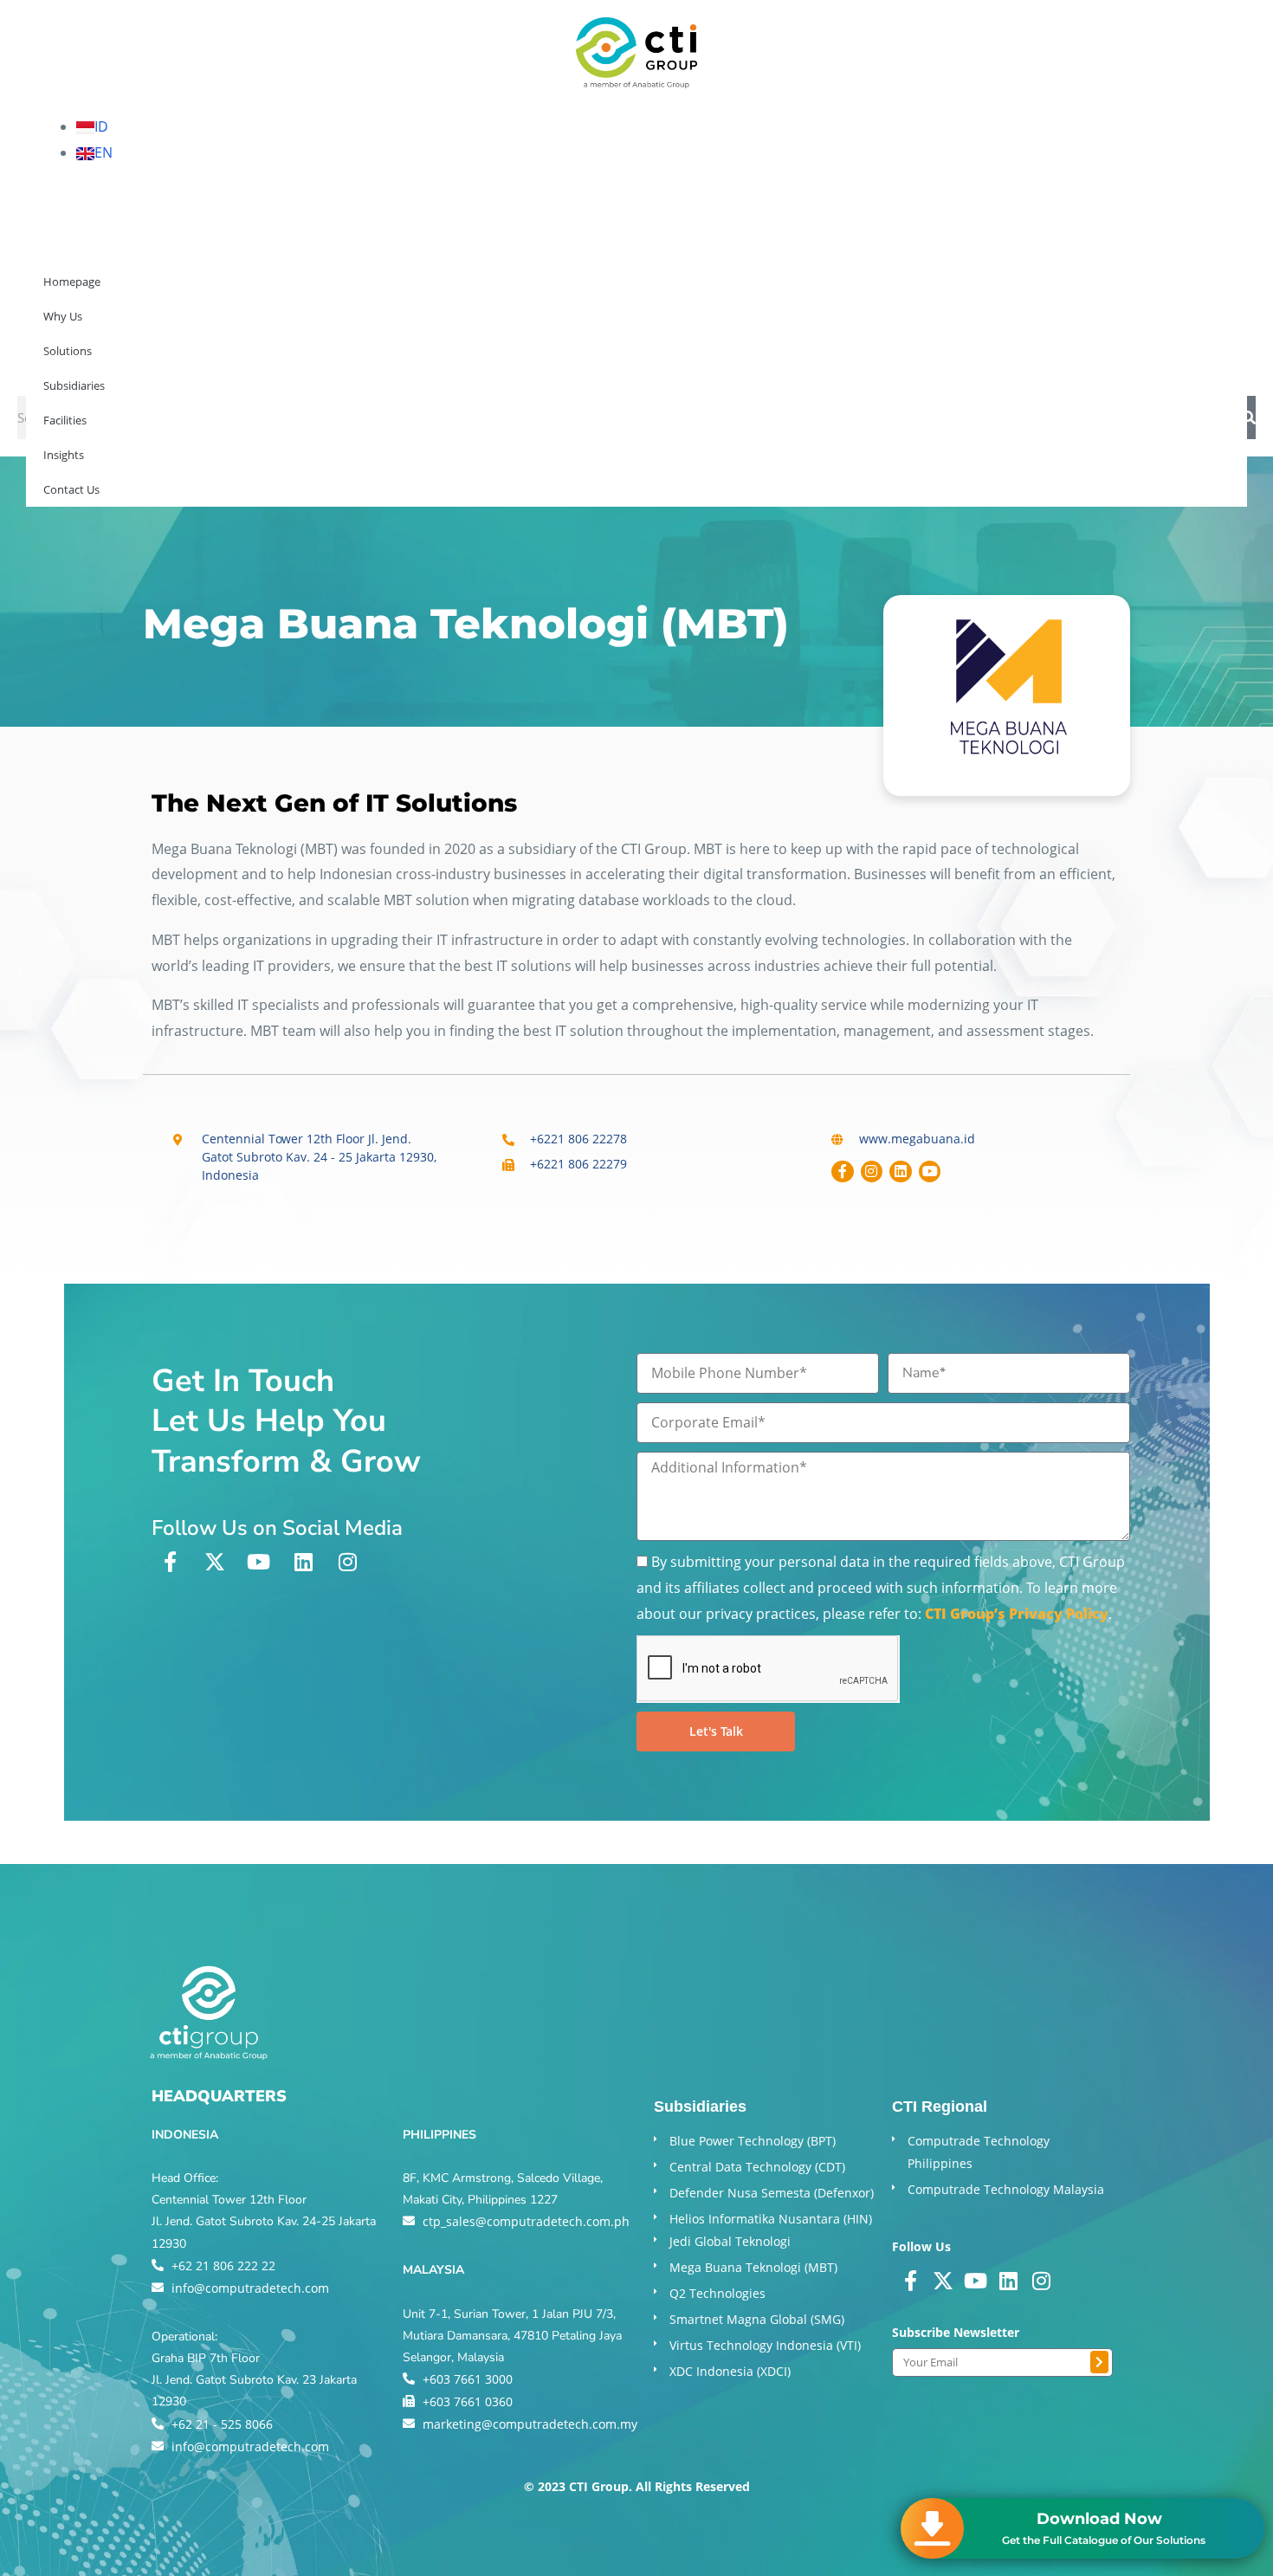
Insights (445, 359)
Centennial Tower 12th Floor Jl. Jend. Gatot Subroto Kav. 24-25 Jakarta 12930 (264, 2221)
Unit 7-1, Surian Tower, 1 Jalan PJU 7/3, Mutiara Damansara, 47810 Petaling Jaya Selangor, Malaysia (512, 2336)
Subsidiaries (255, 359)
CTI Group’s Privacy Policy (1017, 1614)
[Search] (1249, 417)
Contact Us (541, 359)
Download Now (1099, 2519)
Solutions (149, 359)
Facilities (357, 359)
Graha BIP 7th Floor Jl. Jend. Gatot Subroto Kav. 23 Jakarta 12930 (254, 2380)
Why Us (59, 359)
